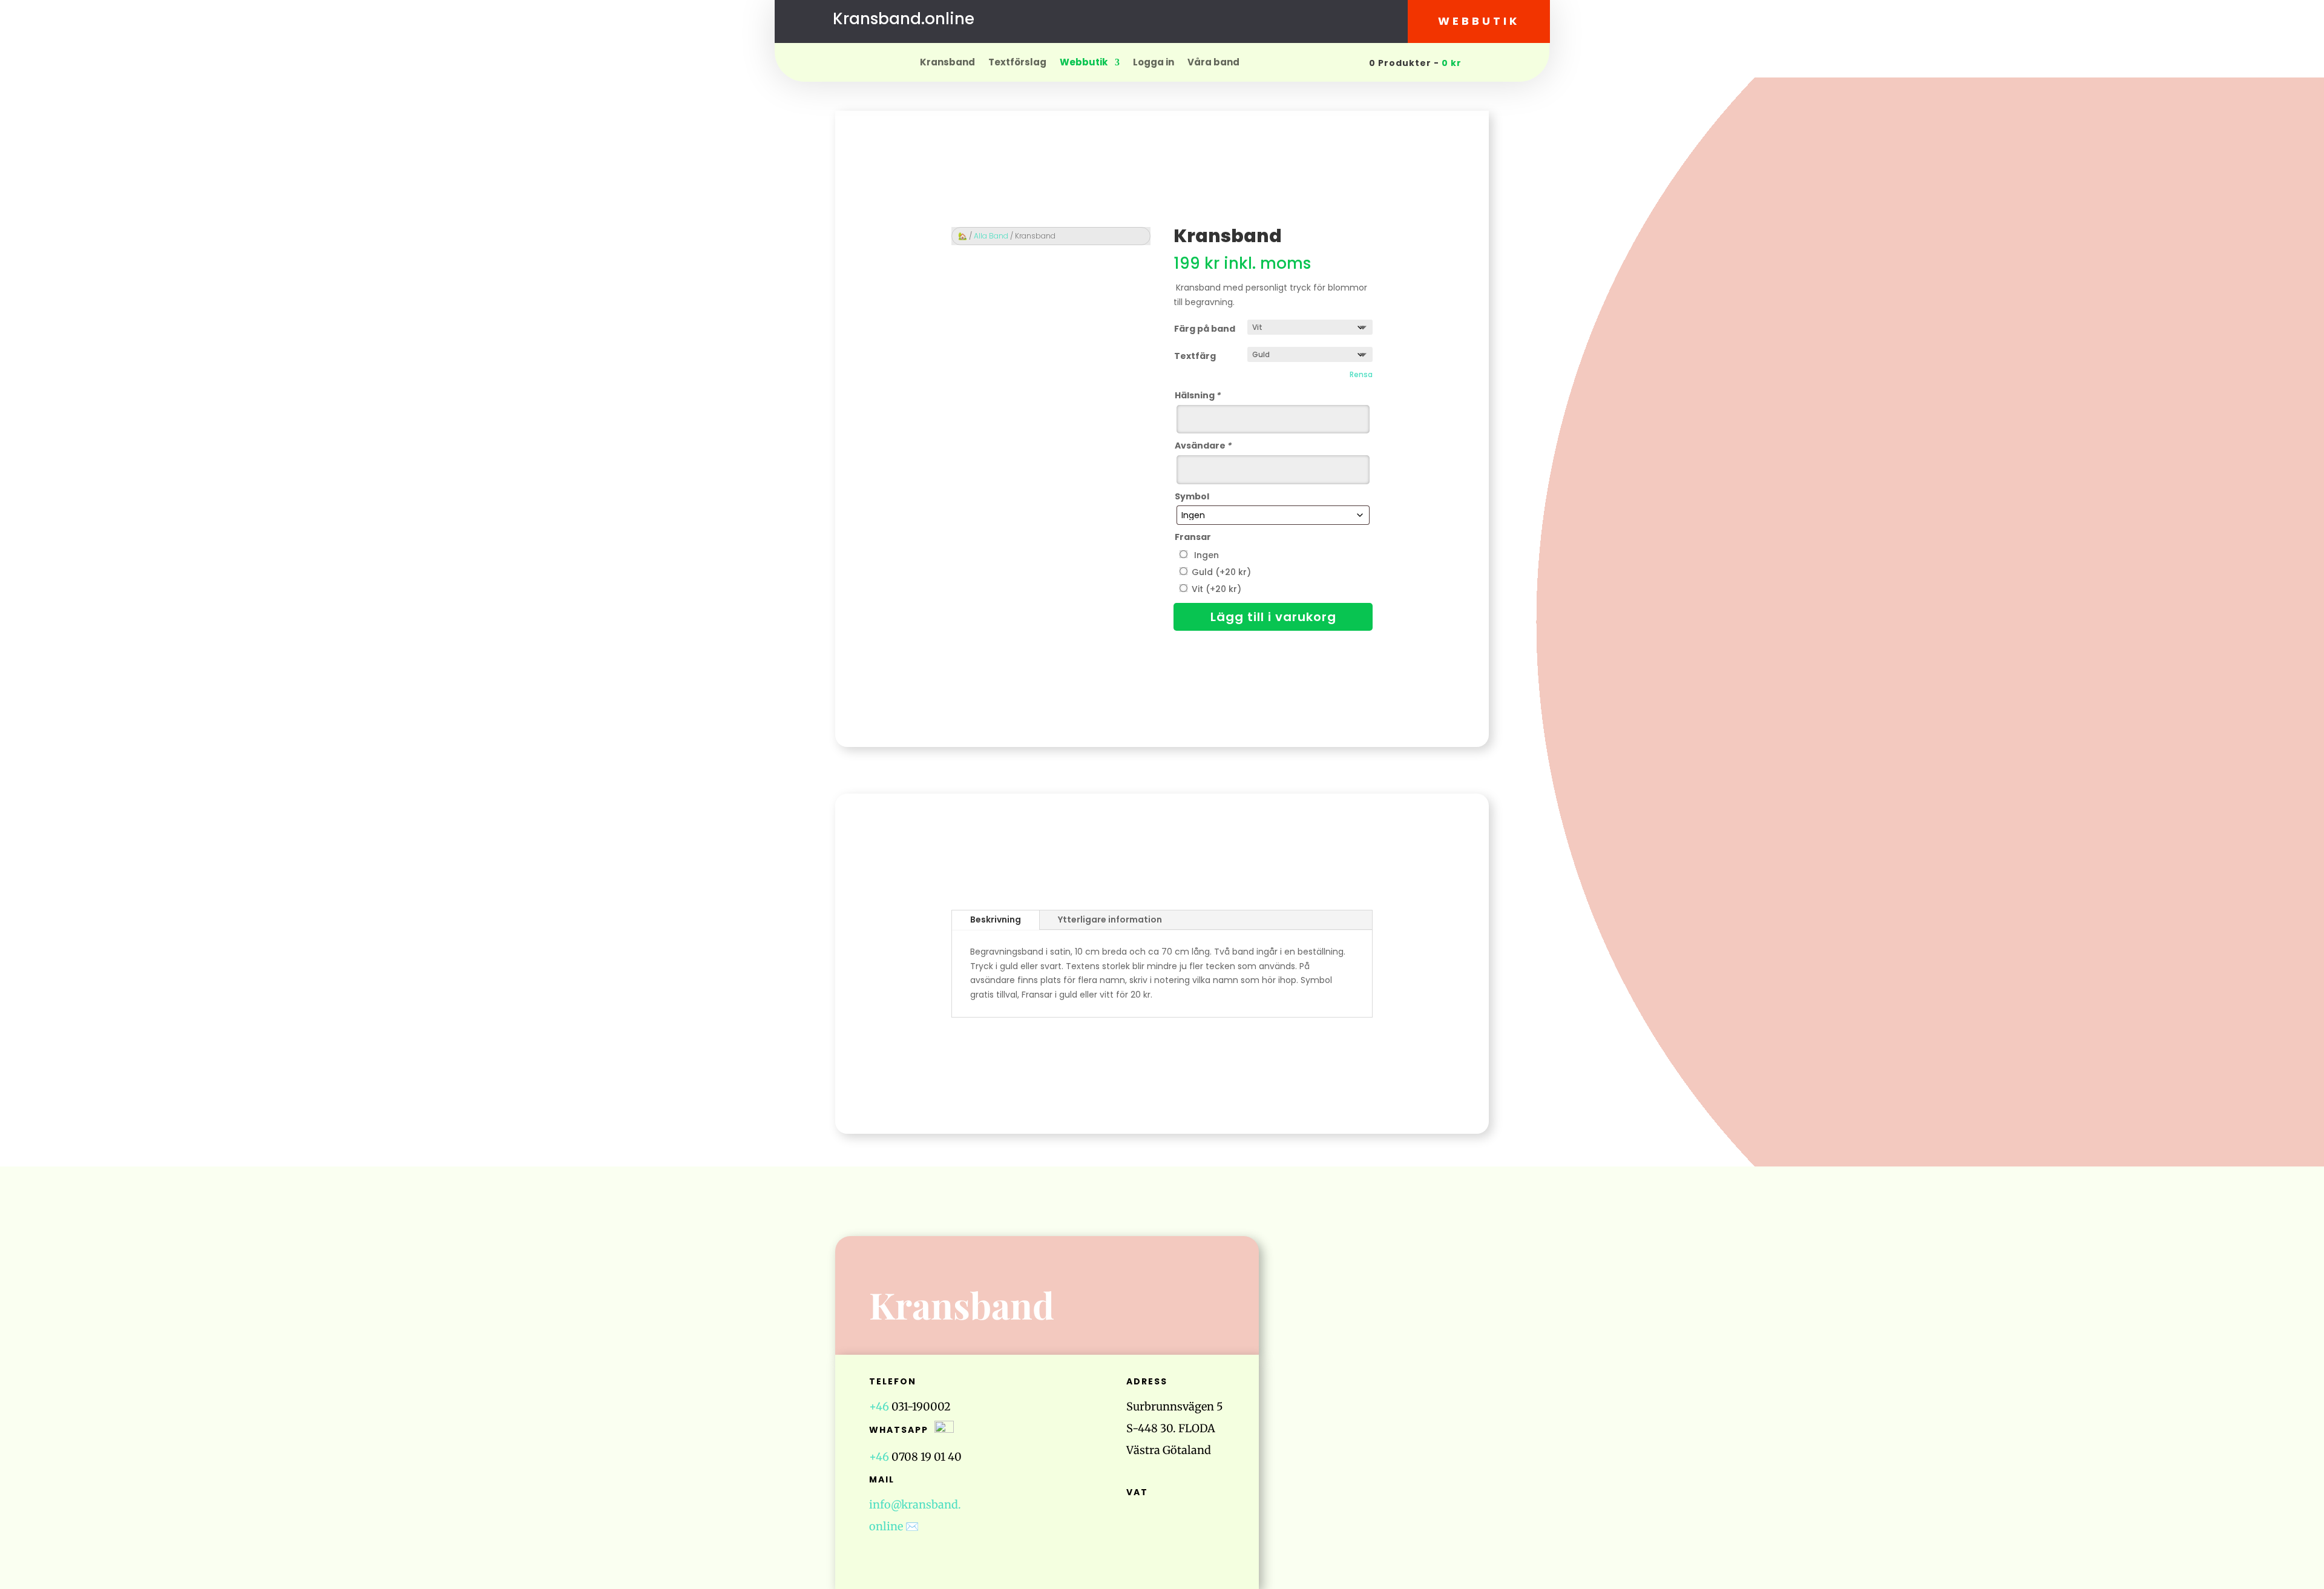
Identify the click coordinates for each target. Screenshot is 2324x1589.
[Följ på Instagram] (1174, 21)
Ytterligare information (1110, 920)
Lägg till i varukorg (1273, 617)
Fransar (1193, 537)
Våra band (1213, 63)
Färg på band (1205, 329)
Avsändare (1203, 446)
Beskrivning (996, 920)
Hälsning (1198, 395)
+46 (879, 1406)
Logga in (1154, 63)
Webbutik (1479, 21)
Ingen (1204, 555)
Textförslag (1017, 63)
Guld (1221, 572)
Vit (1216, 589)
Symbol (1192, 496)
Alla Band (991, 236)
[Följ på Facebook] (1150, 21)
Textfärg (1195, 356)
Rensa (1361, 375)
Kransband (947, 63)
